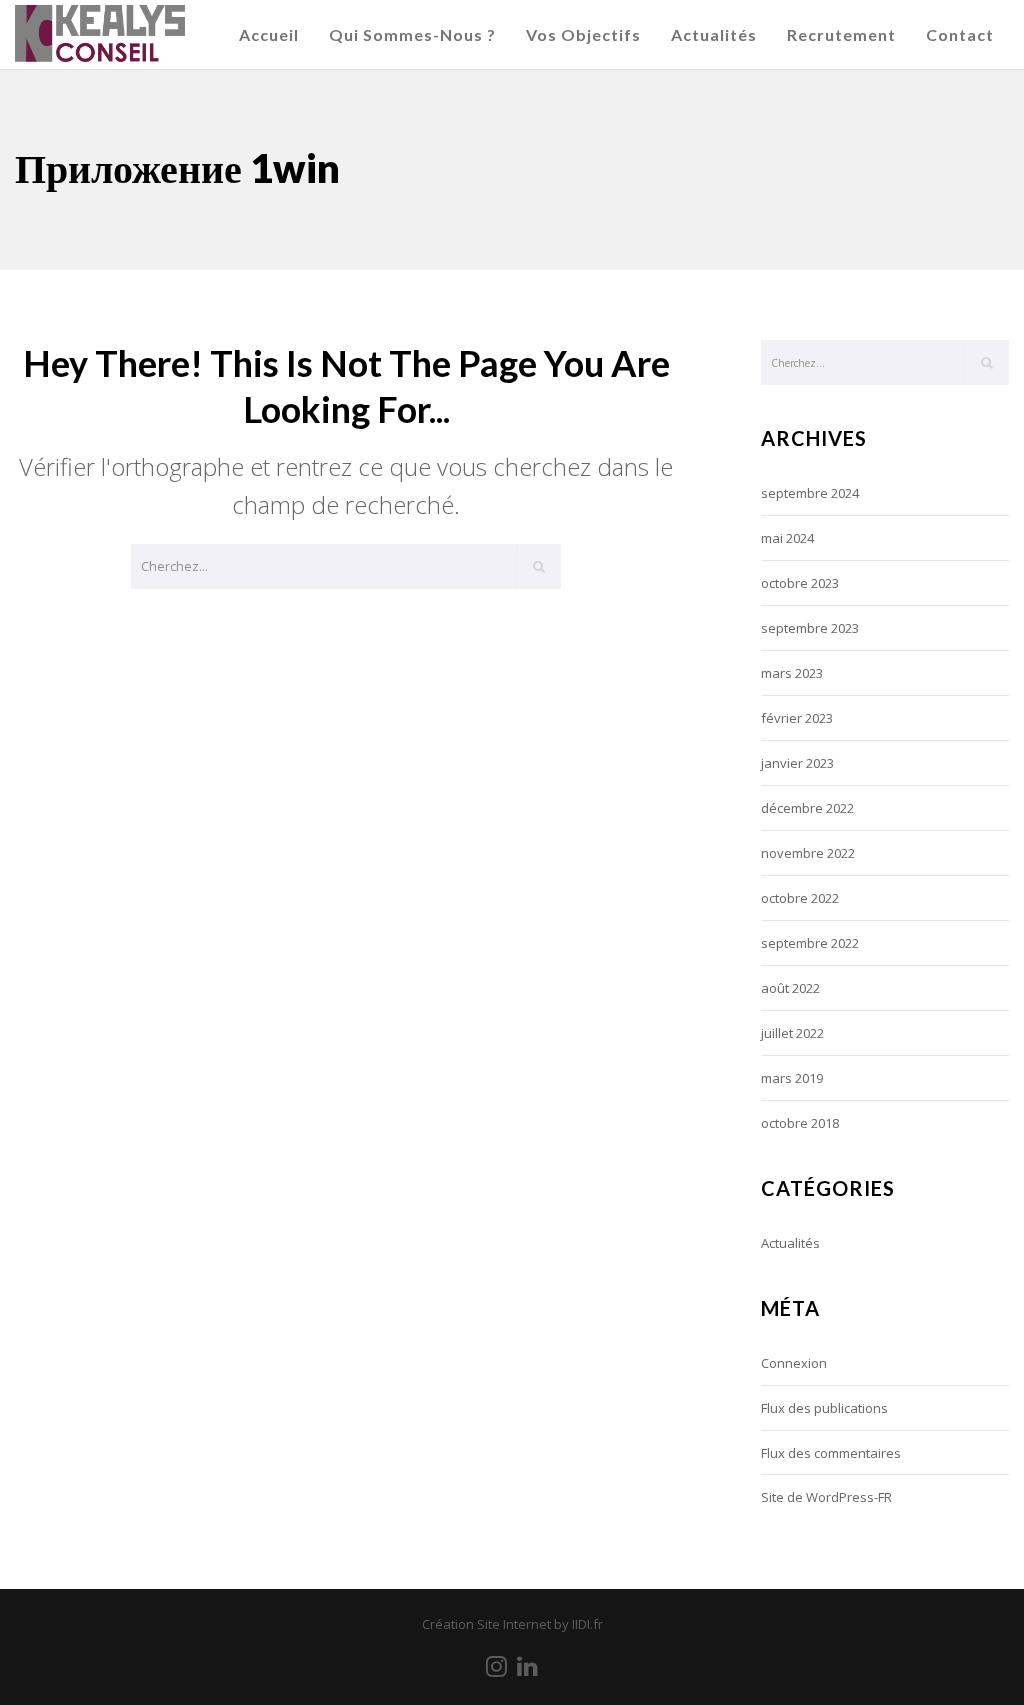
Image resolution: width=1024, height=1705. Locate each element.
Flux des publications (824, 1408)
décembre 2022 (807, 808)
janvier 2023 (797, 763)
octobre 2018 (800, 1123)
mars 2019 (792, 1078)
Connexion (794, 1363)
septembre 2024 (810, 493)
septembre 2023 (810, 628)
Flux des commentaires (831, 1453)
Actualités (790, 1243)
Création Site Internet (486, 1624)
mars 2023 (792, 673)
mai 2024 (787, 538)
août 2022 (790, 988)
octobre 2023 (800, 583)
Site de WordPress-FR (826, 1497)
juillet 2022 (792, 1033)
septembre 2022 (810, 943)
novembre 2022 (808, 853)
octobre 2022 (800, 898)
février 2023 (797, 718)
